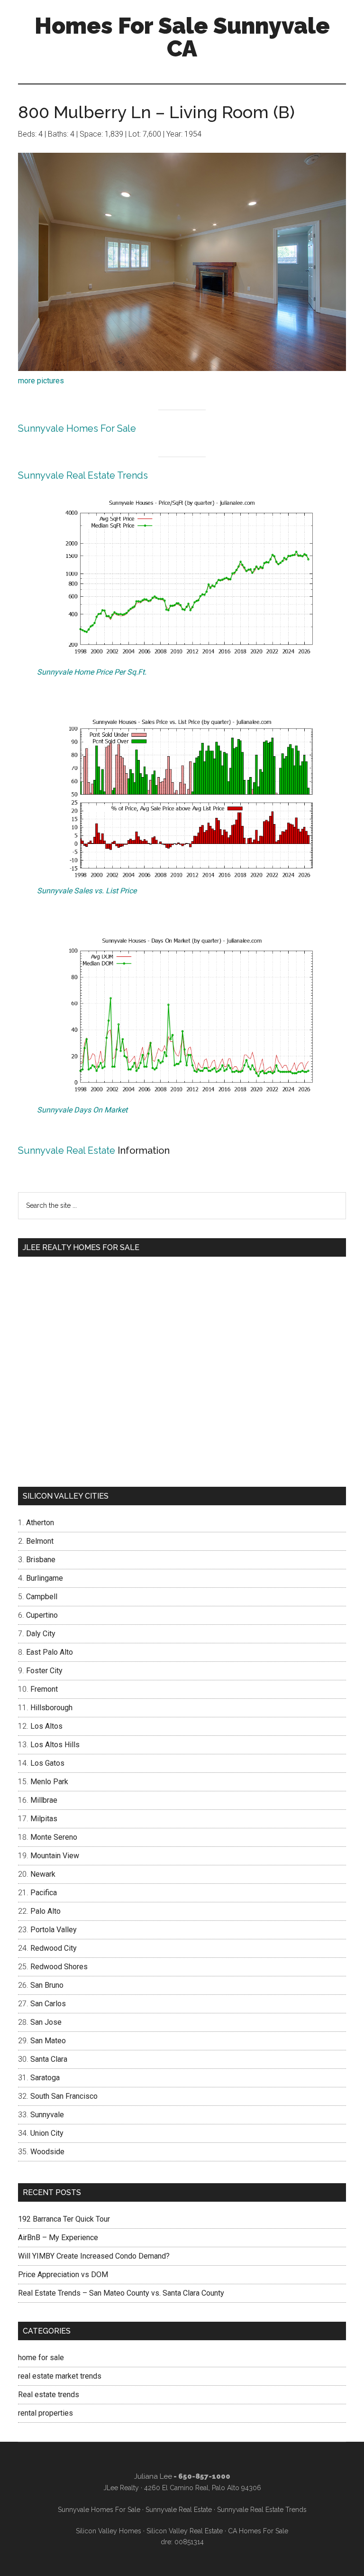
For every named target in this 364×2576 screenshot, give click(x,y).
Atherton (40, 1523)
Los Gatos (47, 1763)
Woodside (47, 2152)
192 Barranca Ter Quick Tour (64, 2219)
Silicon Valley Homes (109, 2531)
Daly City (41, 1634)
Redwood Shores (59, 1967)
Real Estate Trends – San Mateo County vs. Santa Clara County (121, 2293)
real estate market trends (60, 2376)
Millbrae (44, 1800)
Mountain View (55, 1856)
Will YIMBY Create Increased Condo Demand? (94, 2256)
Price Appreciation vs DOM (63, 2275)
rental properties (45, 2413)
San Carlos (48, 2004)
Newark (43, 1874)
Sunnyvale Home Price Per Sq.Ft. (92, 672)
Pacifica (44, 1893)
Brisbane (41, 1560)
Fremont (44, 1689)
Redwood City (54, 1948)
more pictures (41, 381)
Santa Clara (49, 2059)
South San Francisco (64, 2096)
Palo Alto (45, 1911)
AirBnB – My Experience (58, 2238)
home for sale (41, 2358)
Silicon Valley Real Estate (185, 2531)
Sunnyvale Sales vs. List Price (87, 891)
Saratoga (45, 2078)
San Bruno (47, 1985)
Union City (47, 2133)
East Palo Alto (50, 1652)
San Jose (46, 2022)
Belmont (40, 1541)
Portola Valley (54, 1930)
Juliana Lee (153, 2476)
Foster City (44, 1671)
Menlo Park (49, 1782)
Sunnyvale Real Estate (67, 1150)
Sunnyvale (47, 2115)
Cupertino (42, 1615)
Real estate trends (49, 2395)
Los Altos (46, 1726)
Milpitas (44, 1819)
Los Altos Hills (55, 1745)
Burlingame (45, 1578)
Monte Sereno (54, 1837)
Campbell (42, 1597)
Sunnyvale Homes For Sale (77, 428)
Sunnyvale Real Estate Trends (83, 475)
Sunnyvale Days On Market (82, 1110)
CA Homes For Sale (258, 2531)
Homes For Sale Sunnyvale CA (182, 37)
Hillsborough (51, 1708)
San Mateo (48, 2041)
